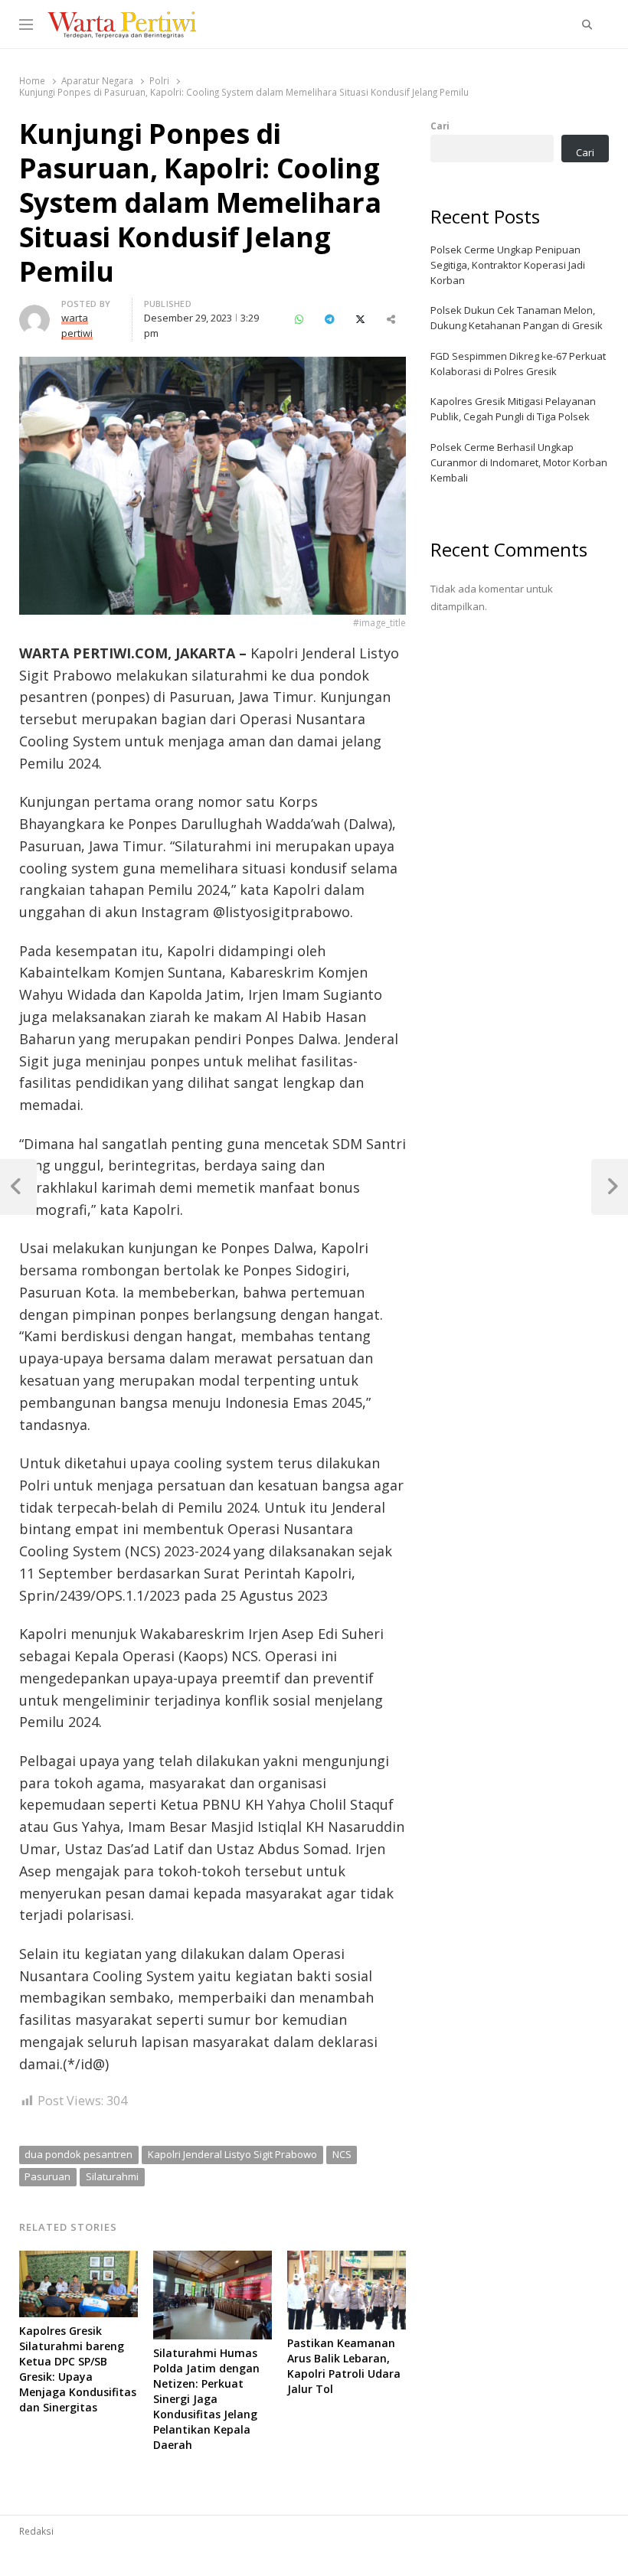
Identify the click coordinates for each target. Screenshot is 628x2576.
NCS (342, 2154)
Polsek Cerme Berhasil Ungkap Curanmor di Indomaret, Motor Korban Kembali (519, 462)
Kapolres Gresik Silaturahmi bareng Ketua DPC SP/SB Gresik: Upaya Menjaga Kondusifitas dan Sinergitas (78, 2369)
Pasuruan (47, 2176)
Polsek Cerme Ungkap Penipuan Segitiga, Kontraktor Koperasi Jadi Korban (508, 265)
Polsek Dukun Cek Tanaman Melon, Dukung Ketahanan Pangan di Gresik (517, 318)
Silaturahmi (112, 2176)
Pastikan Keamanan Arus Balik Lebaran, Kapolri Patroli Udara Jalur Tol (344, 2366)
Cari (440, 126)
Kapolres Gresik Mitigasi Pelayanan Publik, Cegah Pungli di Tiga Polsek (513, 409)
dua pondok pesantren (78, 2154)
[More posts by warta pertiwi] (34, 314)
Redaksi (36, 2531)
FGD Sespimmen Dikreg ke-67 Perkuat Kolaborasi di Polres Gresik (518, 364)
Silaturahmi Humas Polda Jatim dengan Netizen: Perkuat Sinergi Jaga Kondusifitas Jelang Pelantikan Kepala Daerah (206, 2399)
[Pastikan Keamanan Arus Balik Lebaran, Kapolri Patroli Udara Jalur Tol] (347, 2260)
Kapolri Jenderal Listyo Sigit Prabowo (232, 2154)
